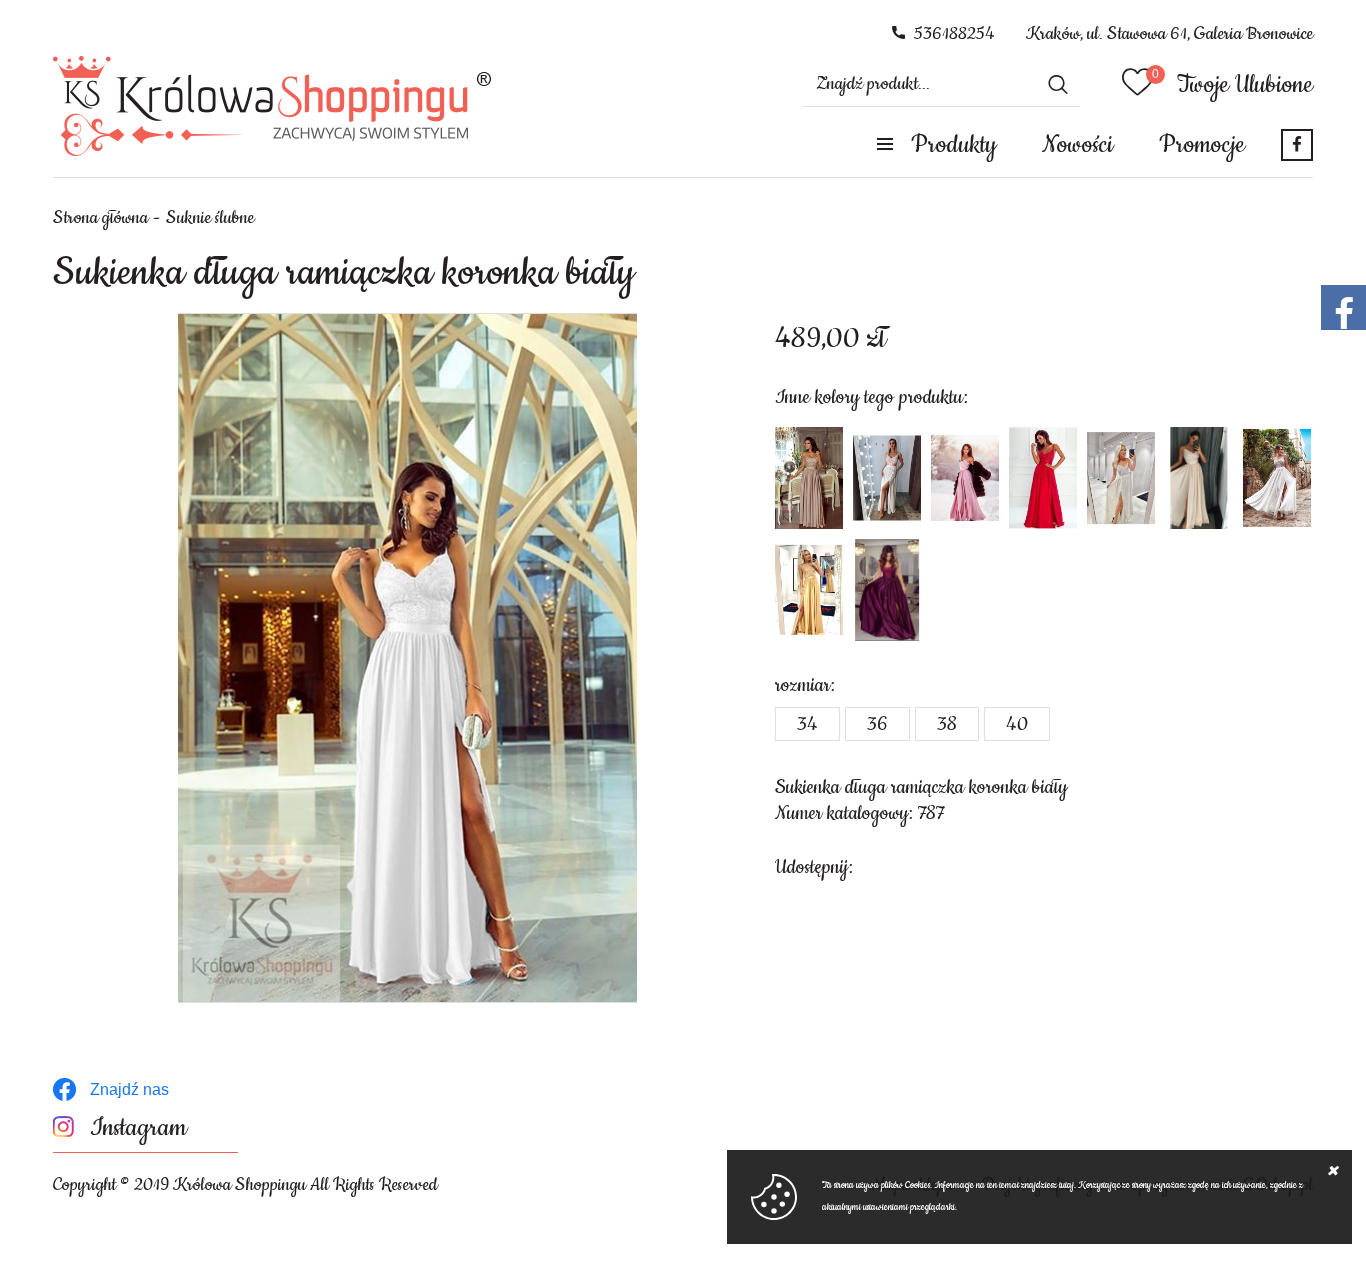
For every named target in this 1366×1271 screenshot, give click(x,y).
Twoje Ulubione (1245, 85)
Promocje (1202, 145)
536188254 (954, 34)
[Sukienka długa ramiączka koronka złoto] (809, 590)
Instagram (138, 1128)
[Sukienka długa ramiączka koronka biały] (407, 658)
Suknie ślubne (210, 218)
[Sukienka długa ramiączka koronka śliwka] (887, 590)
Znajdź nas (129, 1089)
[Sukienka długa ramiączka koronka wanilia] (1199, 478)
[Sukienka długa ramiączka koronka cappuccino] (809, 478)
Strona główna (100, 218)
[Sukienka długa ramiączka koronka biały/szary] (1121, 478)
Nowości (1077, 145)
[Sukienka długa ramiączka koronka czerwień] (1043, 478)
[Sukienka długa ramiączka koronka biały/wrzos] (1277, 478)
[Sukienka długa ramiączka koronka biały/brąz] (887, 478)
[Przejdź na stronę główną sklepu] (272, 106)
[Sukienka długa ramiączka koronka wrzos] (965, 478)
